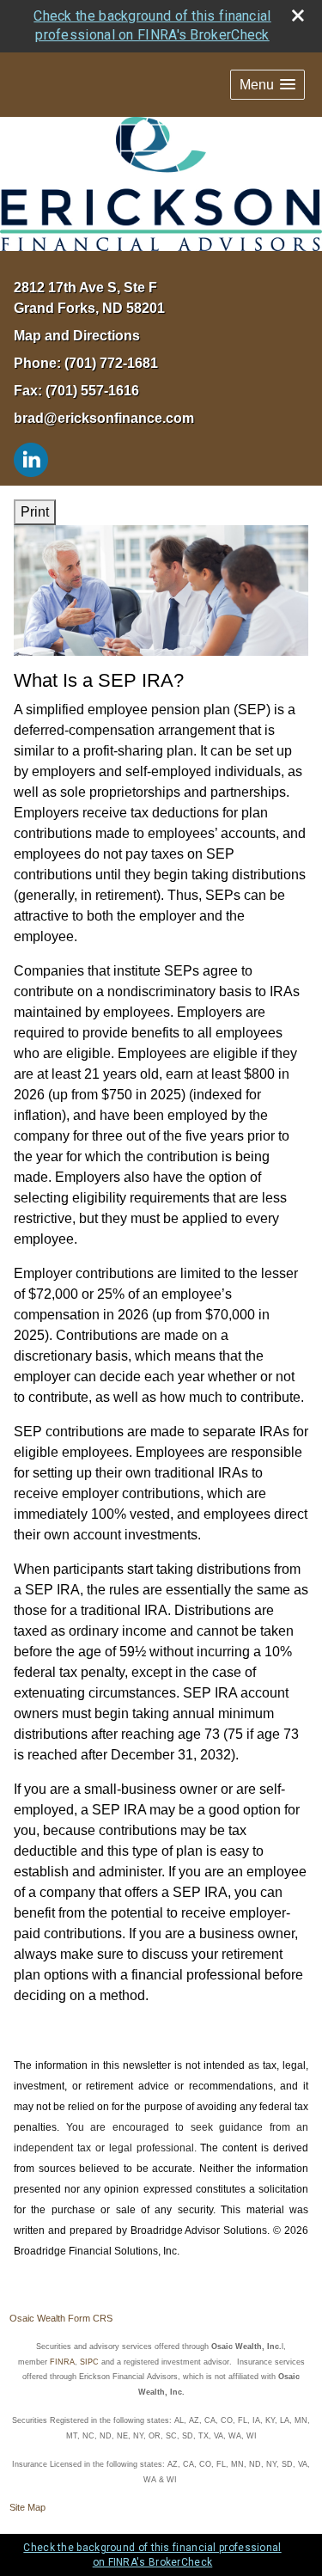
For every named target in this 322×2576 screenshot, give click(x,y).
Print (35, 512)
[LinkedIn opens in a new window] (31, 459)
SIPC (89, 2362)
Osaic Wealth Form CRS (61, 2318)
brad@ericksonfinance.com (104, 418)
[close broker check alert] (298, 15)
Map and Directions (77, 336)
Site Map (27, 2507)
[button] (267, 85)
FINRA (62, 2362)
